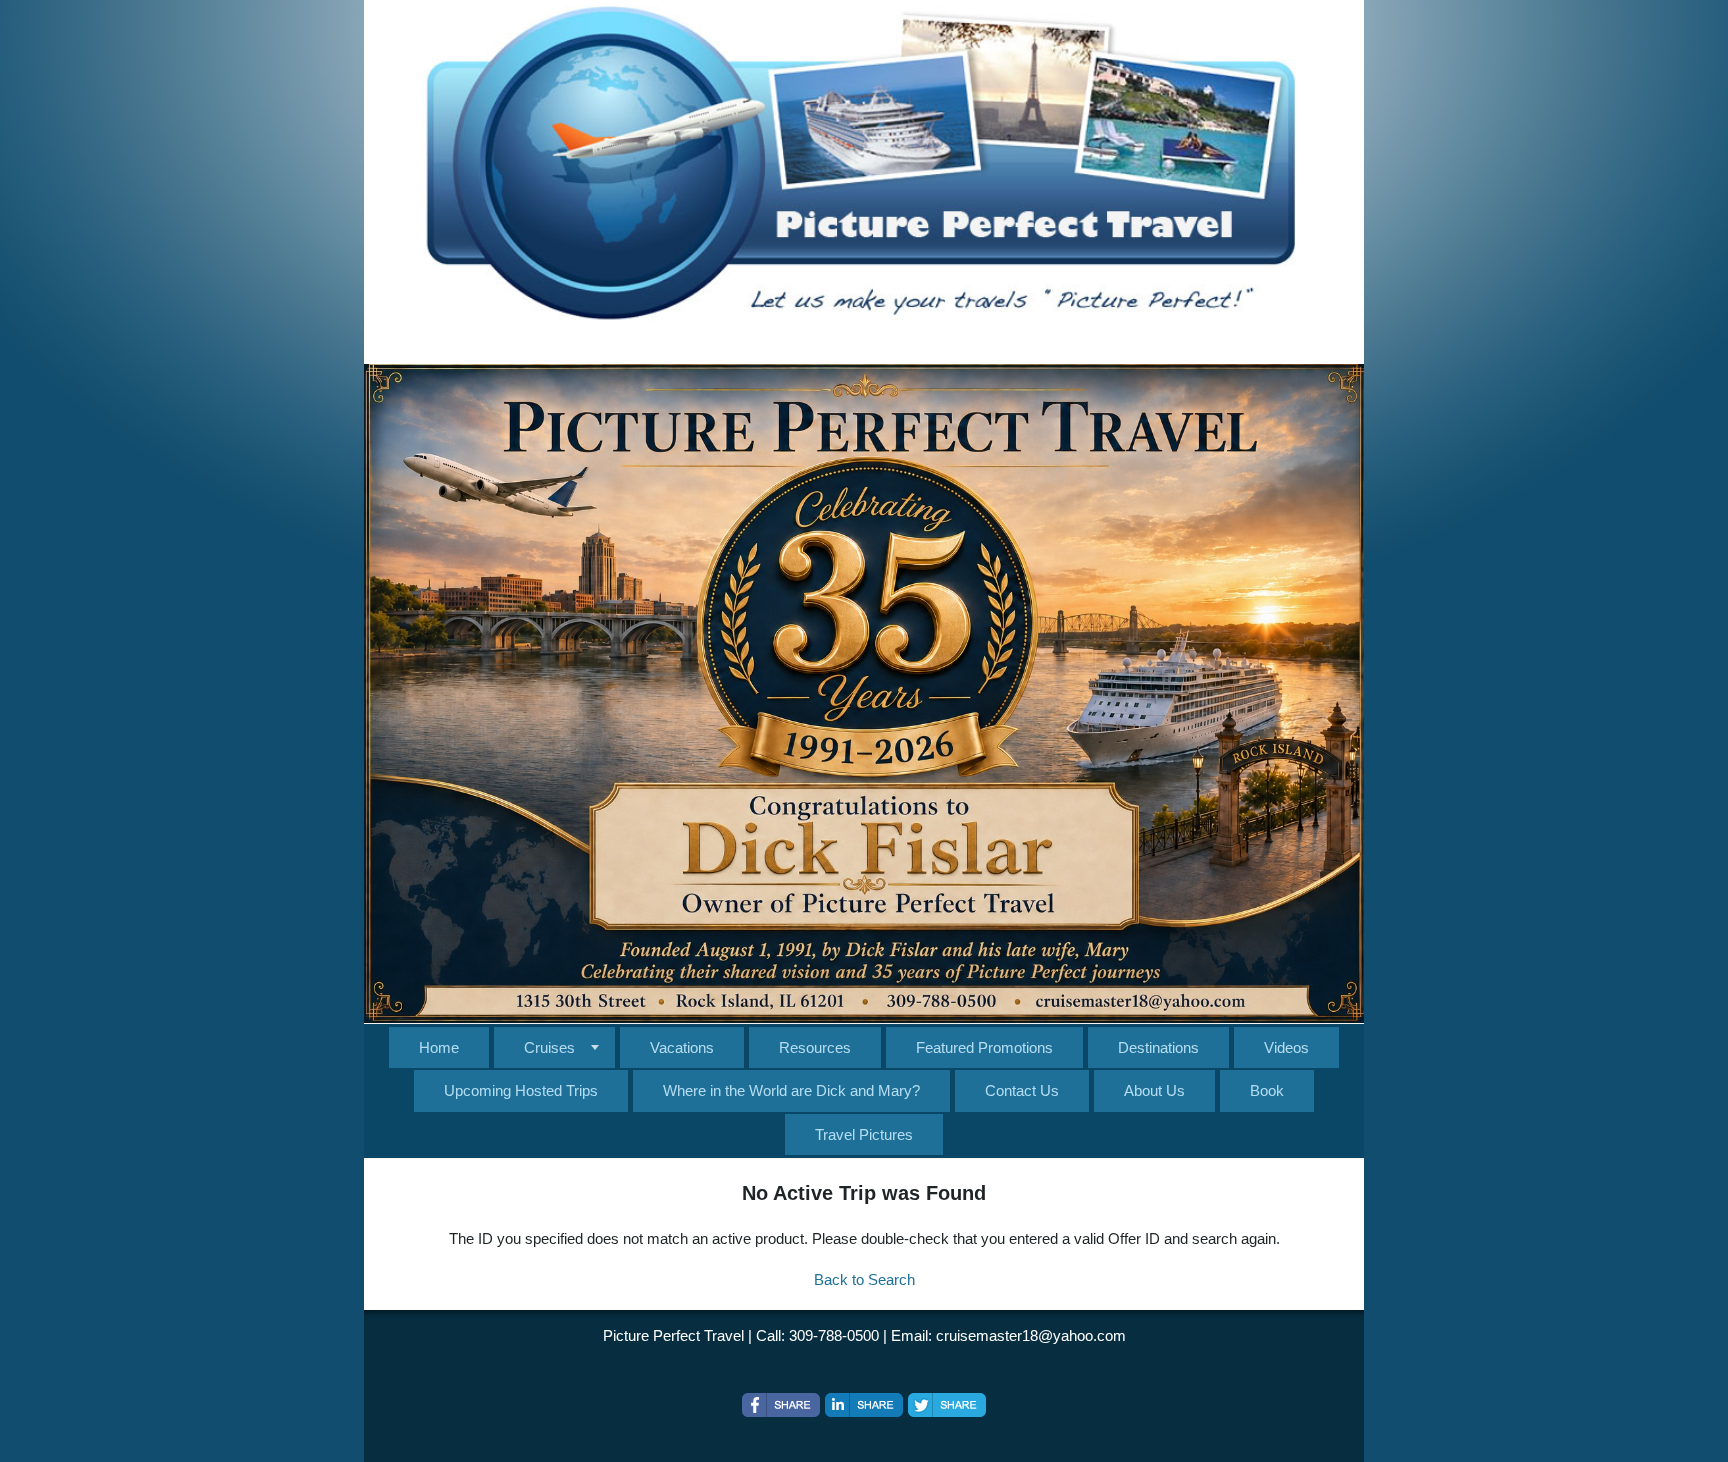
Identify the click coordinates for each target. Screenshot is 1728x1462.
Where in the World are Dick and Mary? (791, 1090)
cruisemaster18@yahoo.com (1031, 1335)
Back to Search (864, 1279)
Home (439, 1047)
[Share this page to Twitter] (947, 1405)
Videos (1286, 1047)
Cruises (549, 1047)
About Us (1154, 1090)
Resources (815, 1047)
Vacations (682, 1047)
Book (1267, 1090)
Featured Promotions (984, 1047)
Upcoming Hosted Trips (521, 1090)
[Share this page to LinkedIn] (864, 1405)
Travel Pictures (864, 1134)
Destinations (1158, 1047)
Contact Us (1022, 1090)
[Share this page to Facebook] (781, 1405)
